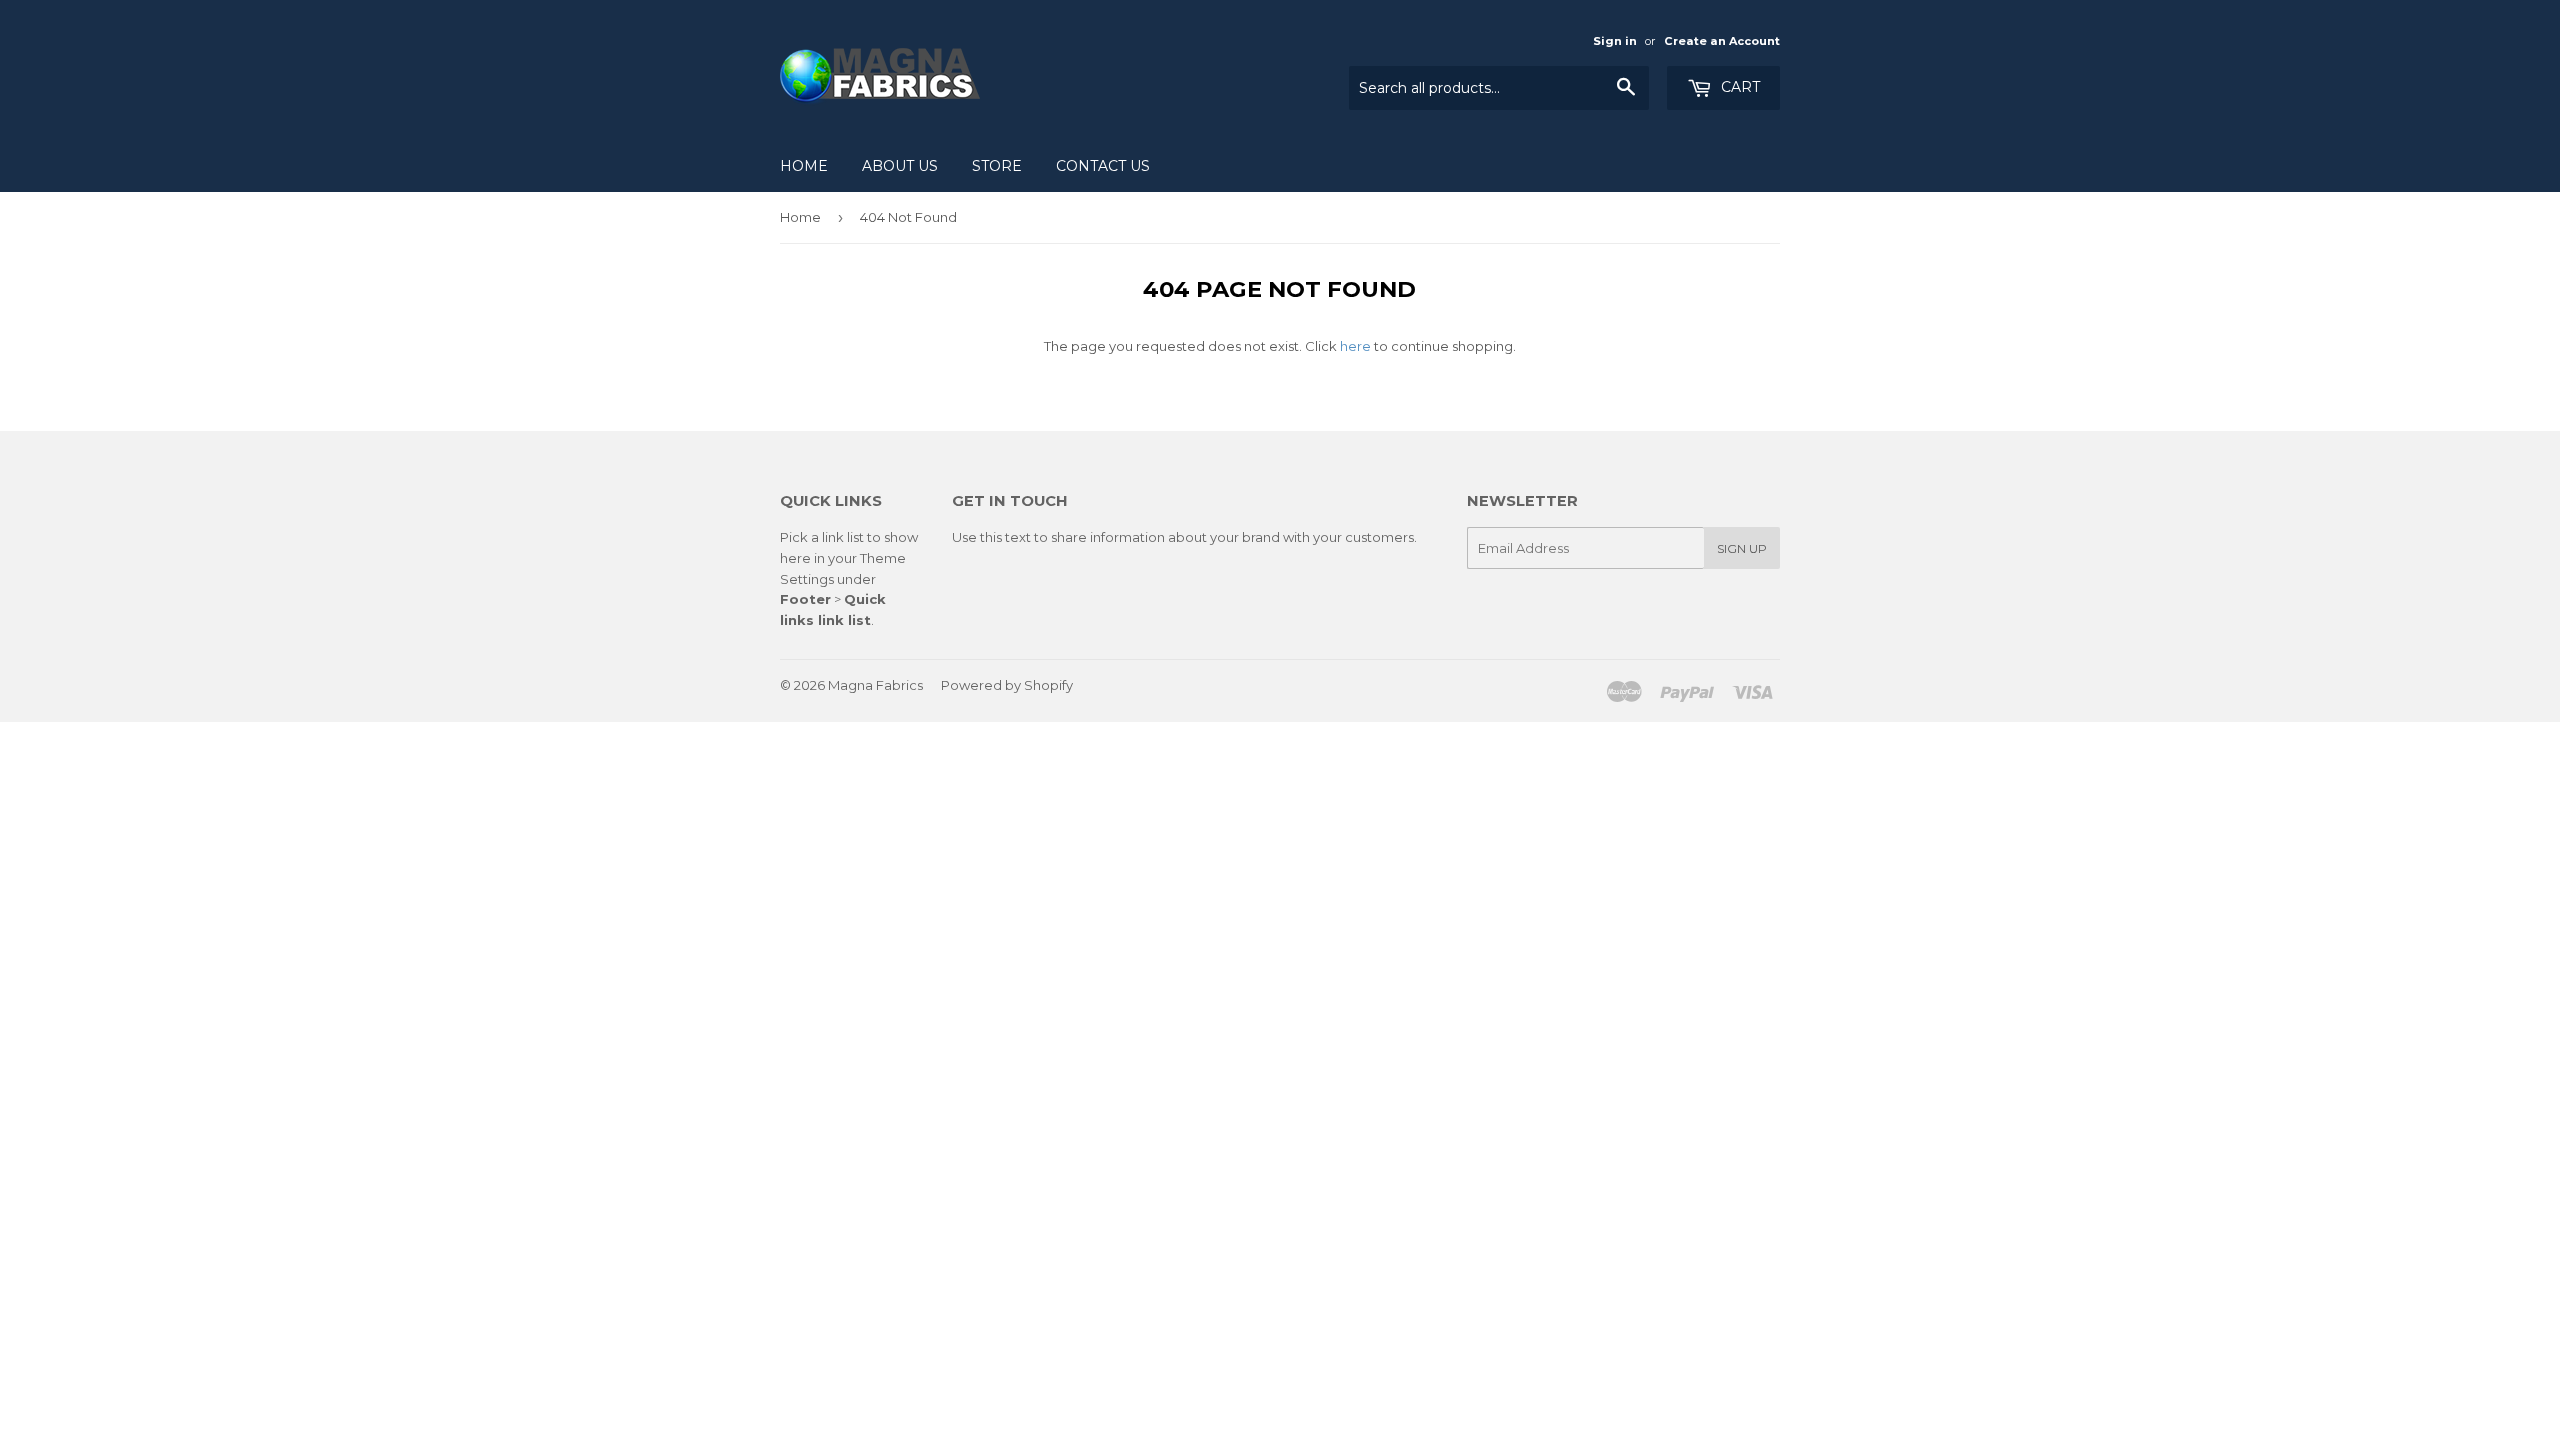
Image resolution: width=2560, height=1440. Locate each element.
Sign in (1615, 41)
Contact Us (1103, 166)
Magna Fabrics (875, 685)
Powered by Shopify (1007, 685)
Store (997, 166)
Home (804, 166)
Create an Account (1722, 41)
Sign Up (1742, 548)
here (1355, 346)
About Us (900, 166)
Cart (1738, 87)
